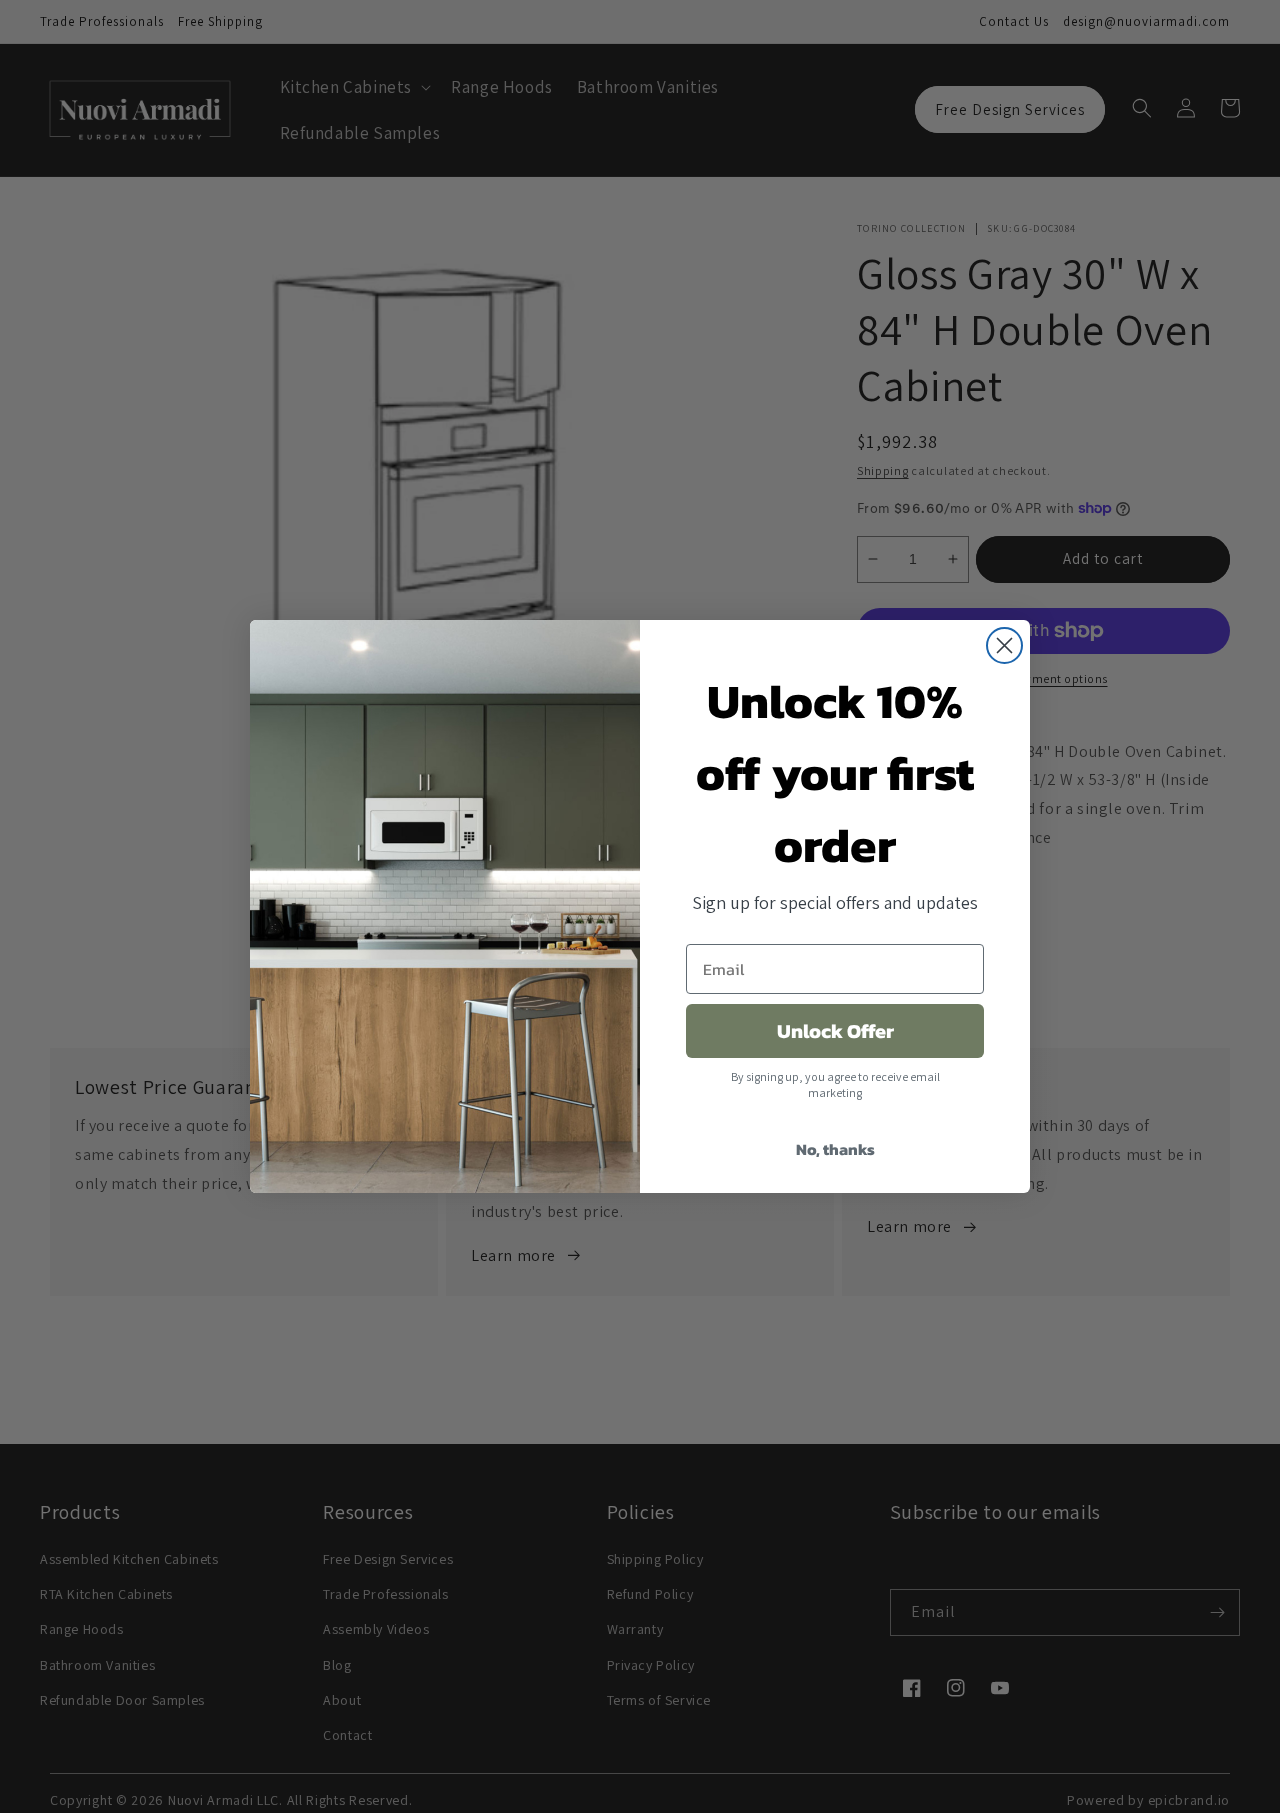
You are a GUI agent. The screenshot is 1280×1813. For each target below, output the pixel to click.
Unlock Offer (835, 1031)
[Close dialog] (1004, 645)
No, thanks (835, 1149)
